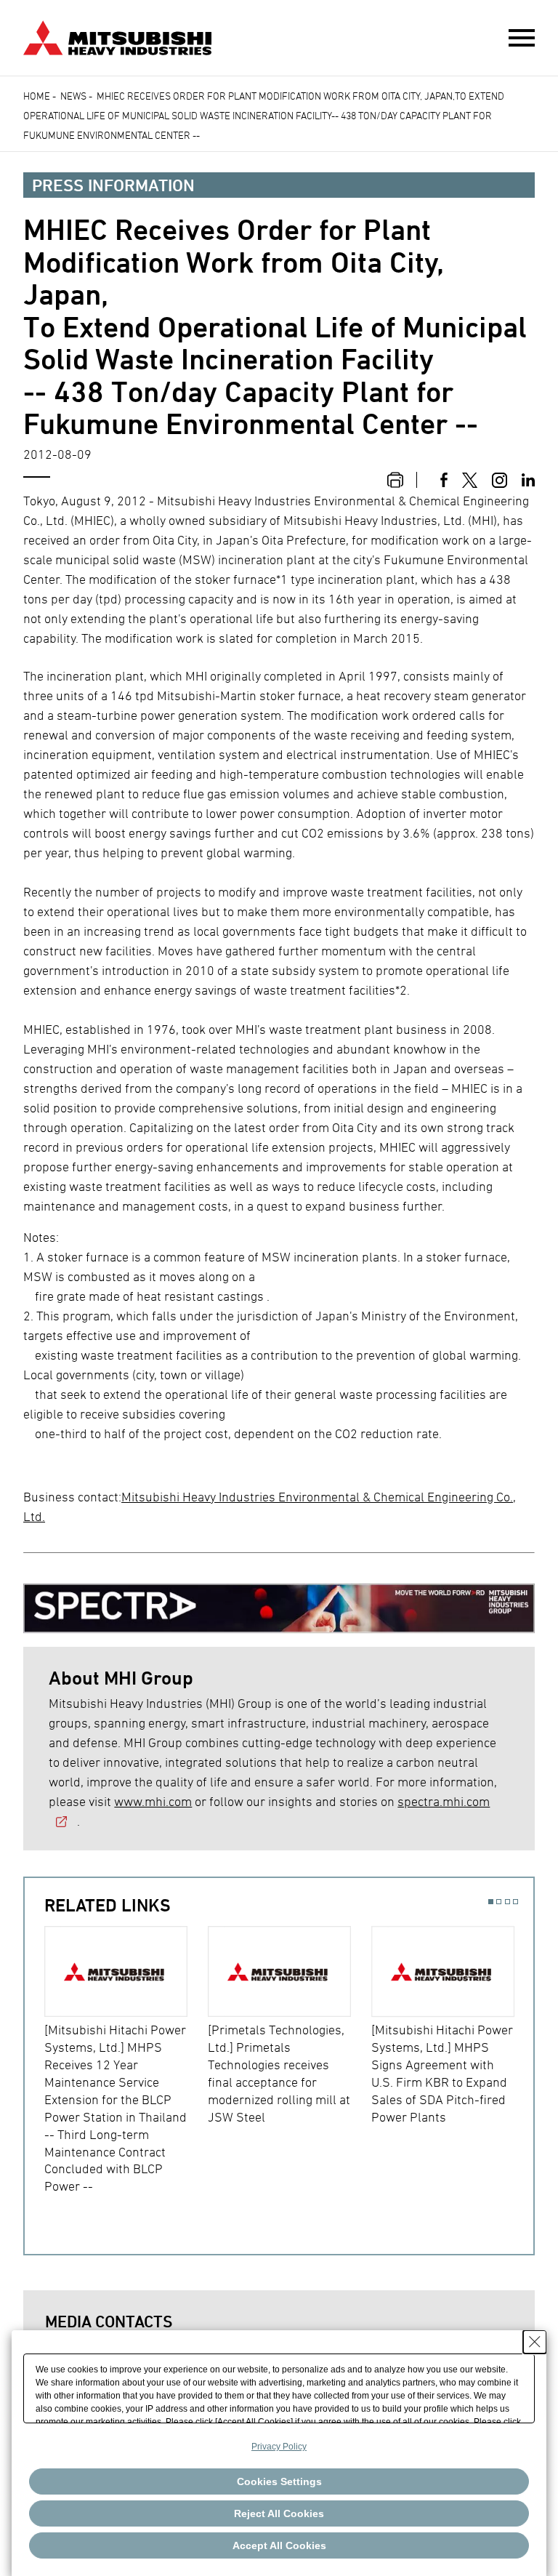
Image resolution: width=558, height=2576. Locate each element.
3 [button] (508, 1902)
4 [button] (515, 1902)
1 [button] (491, 1902)
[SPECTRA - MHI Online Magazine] (279, 1602)
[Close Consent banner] (535, 2342)
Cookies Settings (279, 2481)
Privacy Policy (279, 2447)
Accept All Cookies (279, 2545)
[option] (126, 2061)
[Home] (117, 36)
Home (37, 96)
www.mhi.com (153, 1801)
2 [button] (499, 1902)
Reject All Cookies (279, 2513)
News (73, 96)
